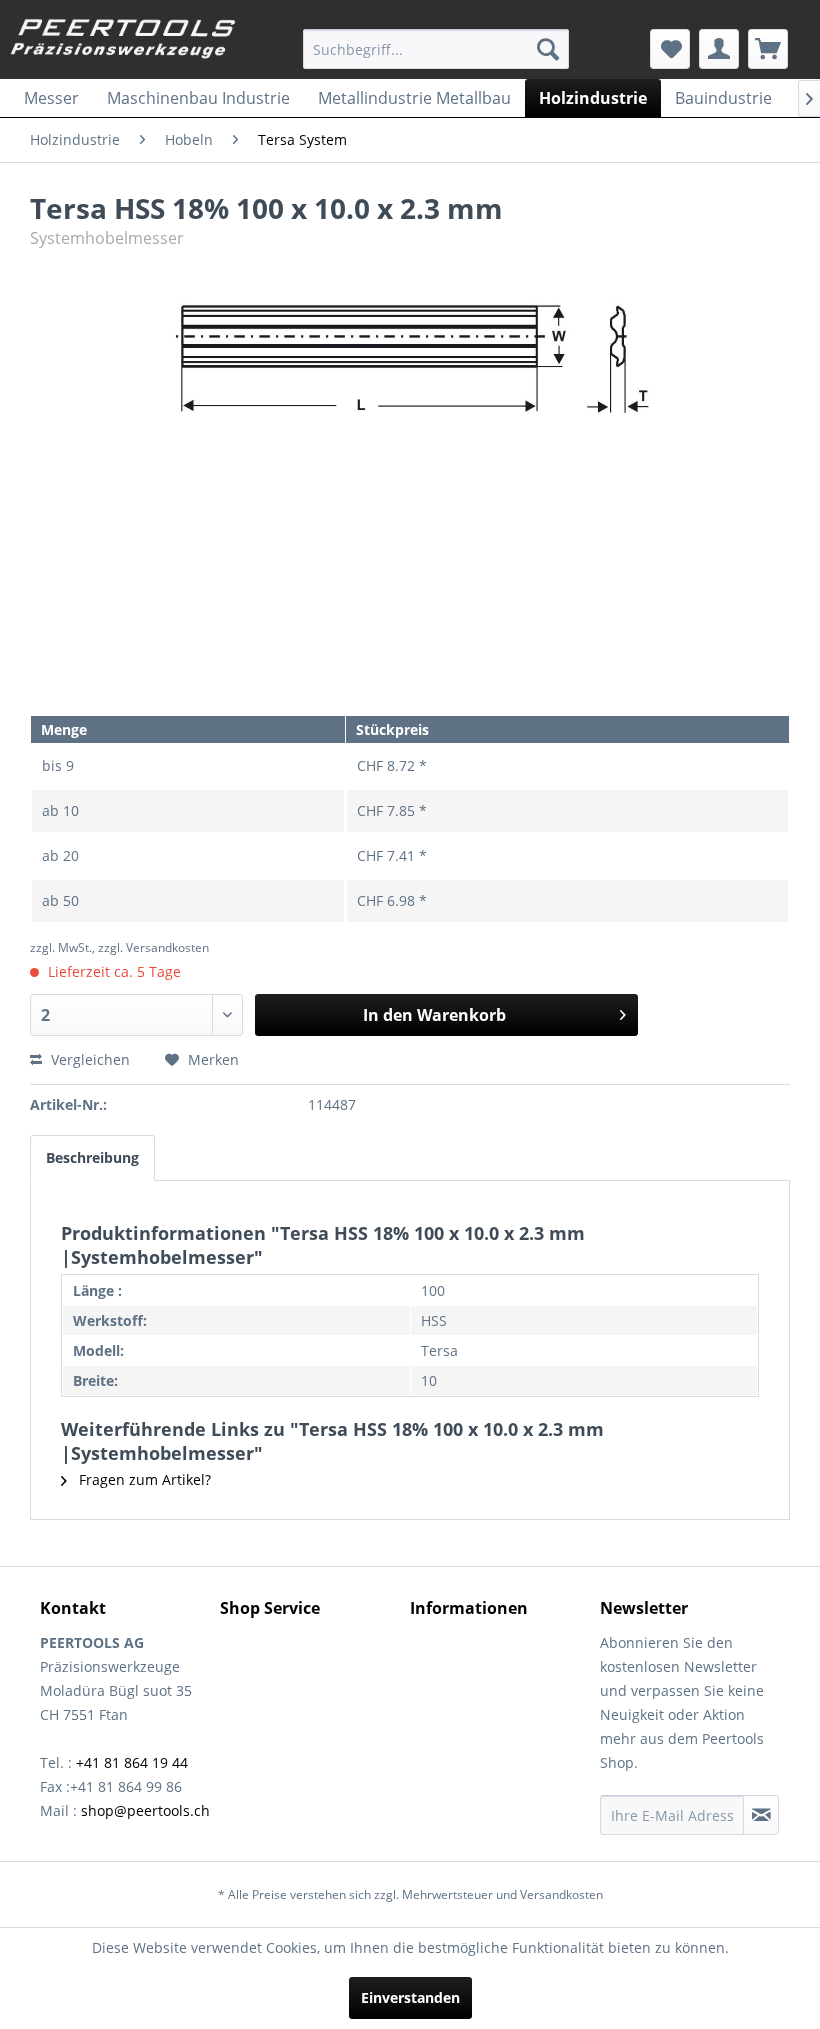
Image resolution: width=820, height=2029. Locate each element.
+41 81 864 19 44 (132, 1762)
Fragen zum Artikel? (143, 1479)
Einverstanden (410, 1997)
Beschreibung (92, 1157)
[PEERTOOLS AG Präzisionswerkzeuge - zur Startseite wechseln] (123, 43)
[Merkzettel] (670, 49)
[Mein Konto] (719, 49)
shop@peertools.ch (145, 1810)
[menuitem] (436, 49)
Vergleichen (88, 1059)
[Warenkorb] (768, 49)
